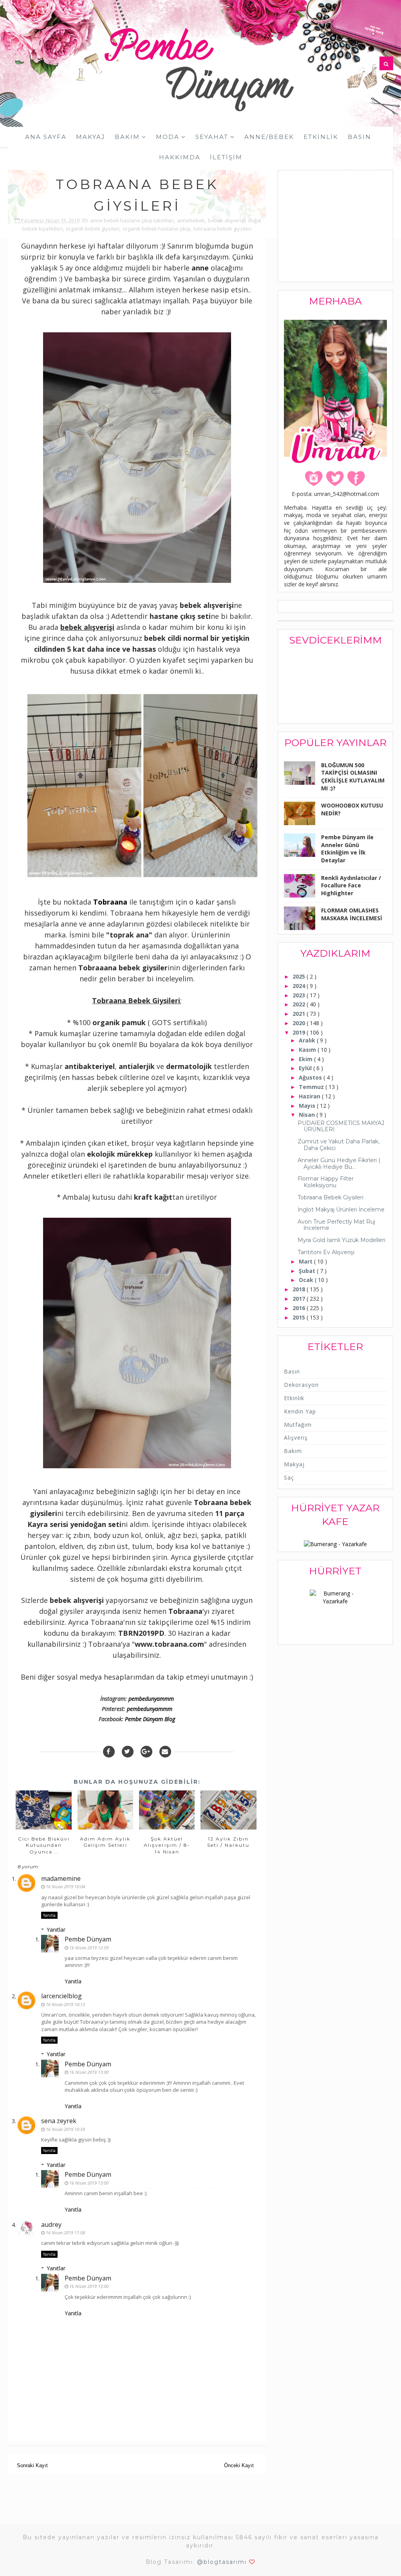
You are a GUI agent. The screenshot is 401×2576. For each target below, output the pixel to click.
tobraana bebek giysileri (222, 229)
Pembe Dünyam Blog (150, 1719)
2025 (300, 976)
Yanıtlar (56, 1930)
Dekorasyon (301, 1385)
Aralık (308, 1040)
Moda (168, 137)
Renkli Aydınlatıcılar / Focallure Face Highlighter (351, 885)
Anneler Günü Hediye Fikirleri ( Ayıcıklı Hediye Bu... (339, 1164)
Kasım (308, 1050)
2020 (300, 1023)
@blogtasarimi (222, 2562)
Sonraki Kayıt (32, 2465)
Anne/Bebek (269, 137)
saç (289, 1477)
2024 (300, 986)
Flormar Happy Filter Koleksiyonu (326, 1182)
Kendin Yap (300, 1411)
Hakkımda (180, 157)
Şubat (308, 1271)
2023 (300, 995)
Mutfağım (298, 1425)
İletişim (226, 157)
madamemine (61, 1878)
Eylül (306, 1068)
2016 (300, 1308)
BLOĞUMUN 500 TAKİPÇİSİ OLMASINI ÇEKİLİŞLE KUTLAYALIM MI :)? (353, 777)
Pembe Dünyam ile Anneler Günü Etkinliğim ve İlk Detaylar (347, 849)
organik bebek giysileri (93, 229)
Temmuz (312, 1087)
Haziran (310, 1096)
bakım (293, 1451)
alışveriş (296, 1438)
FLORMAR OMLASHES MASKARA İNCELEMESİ (352, 914)
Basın (359, 137)
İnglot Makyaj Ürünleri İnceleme (341, 1210)
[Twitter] (128, 1752)
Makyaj (91, 137)
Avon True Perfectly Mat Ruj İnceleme (336, 1225)
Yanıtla (49, 1915)
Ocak (307, 1280)
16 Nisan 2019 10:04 (65, 1886)
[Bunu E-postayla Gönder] (165, 1752)
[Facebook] (109, 1752)
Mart (306, 1261)
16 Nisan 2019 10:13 (65, 2004)
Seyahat (212, 137)
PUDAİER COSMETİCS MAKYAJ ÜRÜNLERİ (341, 1126)
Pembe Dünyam (88, 1939)
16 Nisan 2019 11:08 (65, 2233)
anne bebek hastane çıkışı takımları (132, 220)
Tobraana (110, 902)
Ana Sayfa (46, 137)
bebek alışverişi (226, 220)
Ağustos (311, 1077)
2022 (300, 1004)
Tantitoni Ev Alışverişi (326, 1252)
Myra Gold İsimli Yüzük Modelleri (341, 1240)
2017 (300, 1299)
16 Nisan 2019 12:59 (89, 1948)
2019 (300, 1032)
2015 (300, 1317)
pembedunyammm (151, 1699)
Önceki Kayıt (239, 2465)
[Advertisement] (342, 227)
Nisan (308, 1115)
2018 (300, 1289)
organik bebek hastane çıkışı (156, 229)
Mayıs (308, 1106)
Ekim (306, 1059)
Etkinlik (321, 137)
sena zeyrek (59, 2121)
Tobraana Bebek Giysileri (331, 1197)
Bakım (127, 137)
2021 (300, 1014)
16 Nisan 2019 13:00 (89, 2072)
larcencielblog (61, 1996)
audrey (51, 2224)
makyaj (294, 1464)
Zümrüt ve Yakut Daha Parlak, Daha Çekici (339, 1145)
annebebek (191, 220)
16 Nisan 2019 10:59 (65, 2129)
